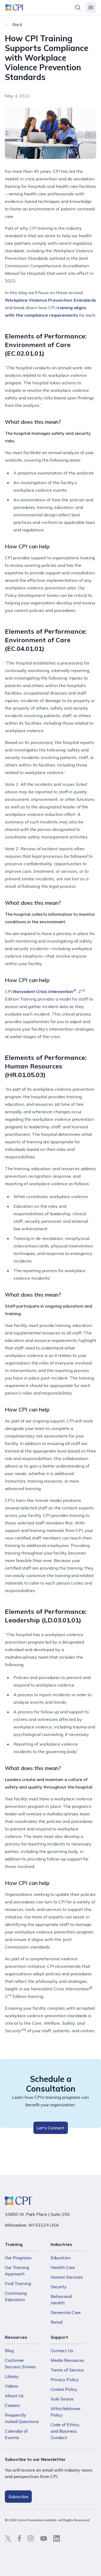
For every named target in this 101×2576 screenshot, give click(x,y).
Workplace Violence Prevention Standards (50, 300)
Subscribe (18, 2497)
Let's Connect (51, 2128)
